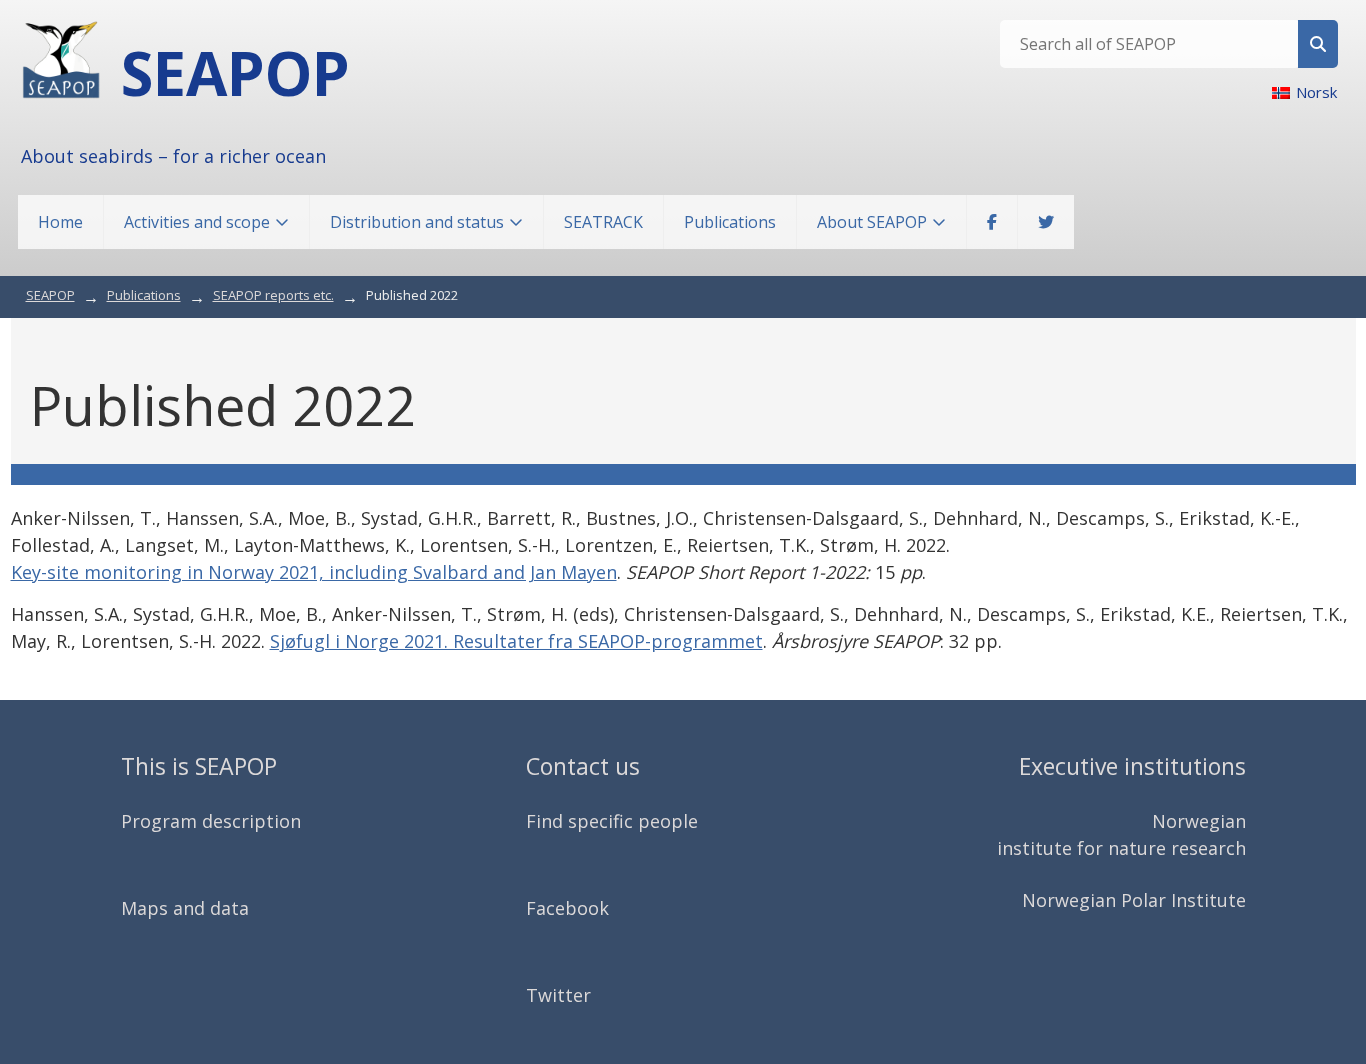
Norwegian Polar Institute (1134, 900)
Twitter (558, 995)
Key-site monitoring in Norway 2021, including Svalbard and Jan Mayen (314, 572)
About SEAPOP (872, 222)
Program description (211, 821)
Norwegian (1199, 821)
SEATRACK (603, 222)
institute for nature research (1121, 848)
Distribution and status (417, 222)
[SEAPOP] (61, 60)
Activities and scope (197, 222)
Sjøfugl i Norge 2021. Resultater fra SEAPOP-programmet (516, 641)
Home (60, 222)
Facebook (567, 908)
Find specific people (612, 821)
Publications (730, 222)
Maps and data (185, 908)
